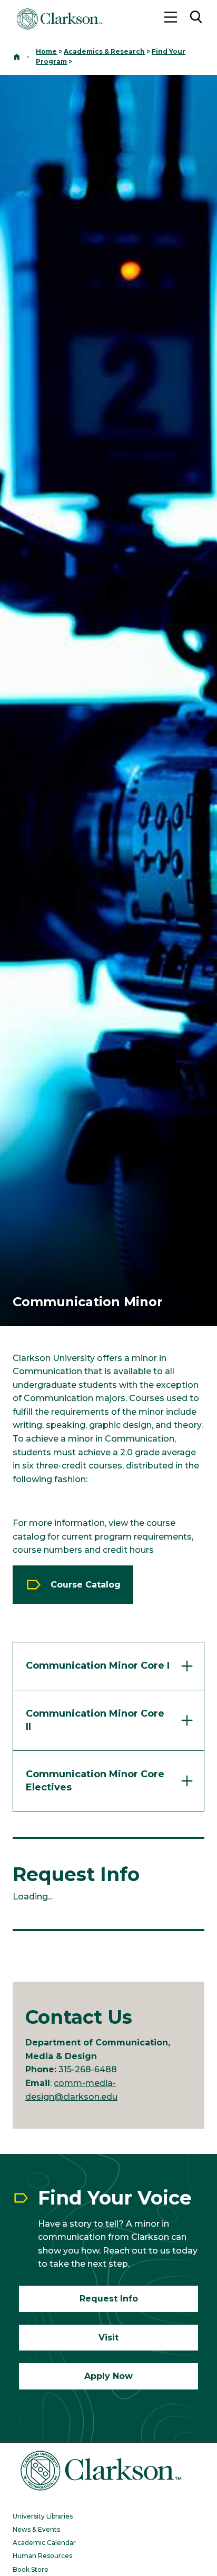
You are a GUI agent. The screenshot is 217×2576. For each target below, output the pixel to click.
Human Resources (42, 2556)
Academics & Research (104, 51)
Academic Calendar (44, 2543)
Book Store (31, 2569)
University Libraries (43, 2516)
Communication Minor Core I (98, 1666)
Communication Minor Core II (95, 1720)
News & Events (36, 2529)
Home (46, 51)
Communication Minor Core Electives (95, 1781)
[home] (17, 57)
